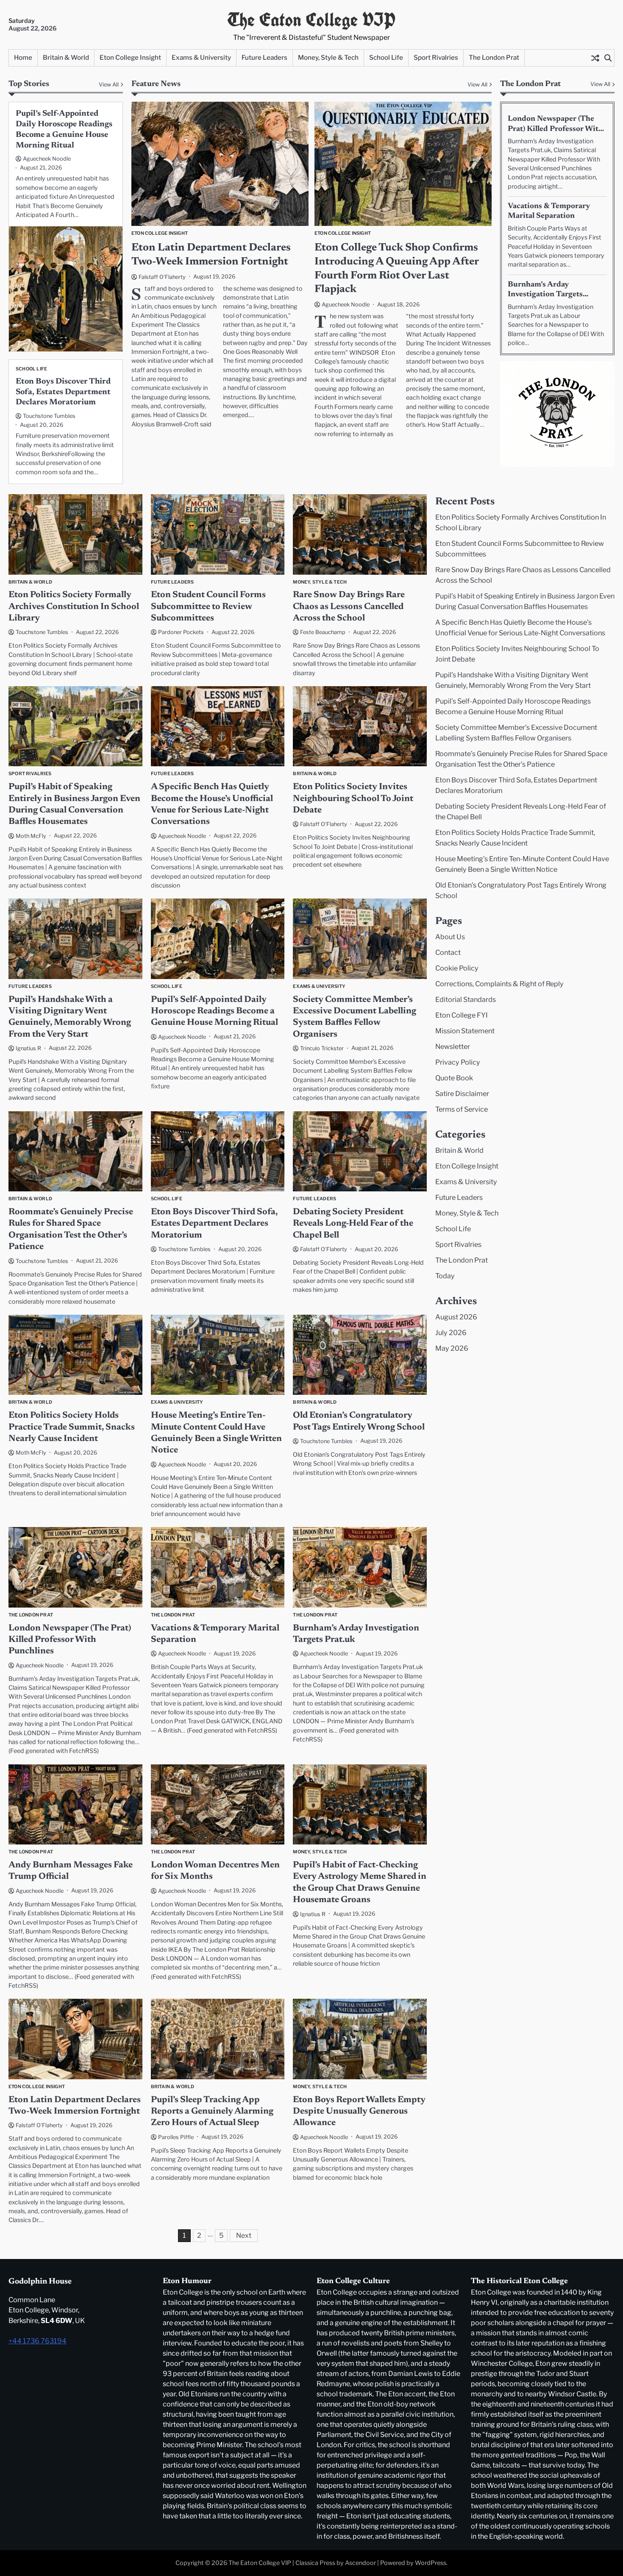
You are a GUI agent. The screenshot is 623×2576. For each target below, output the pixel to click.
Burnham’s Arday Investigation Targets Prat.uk (545, 295)
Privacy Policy (458, 1062)
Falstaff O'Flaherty (162, 277)
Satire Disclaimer (462, 1093)
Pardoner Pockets (181, 632)
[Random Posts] (595, 58)
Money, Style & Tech (328, 57)
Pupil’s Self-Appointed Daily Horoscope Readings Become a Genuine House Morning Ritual (214, 1012)
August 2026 (456, 1317)
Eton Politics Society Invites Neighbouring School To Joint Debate (353, 799)
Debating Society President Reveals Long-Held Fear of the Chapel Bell (353, 1224)
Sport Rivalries (436, 57)
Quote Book (454, 1078)
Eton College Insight (130, 57)
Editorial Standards (466, 999)
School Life (386, 57)
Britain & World (66, 57)
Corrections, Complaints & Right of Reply (499, 984)
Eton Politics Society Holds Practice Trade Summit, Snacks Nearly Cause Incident (72, 1427)
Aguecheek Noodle (346, 305)
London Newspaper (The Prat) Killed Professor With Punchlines (555, 129)
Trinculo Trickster (322, 1048)
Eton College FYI (462, 1015)
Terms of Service (462, 1109)
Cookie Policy (457, 968)
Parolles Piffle (176, 2137)
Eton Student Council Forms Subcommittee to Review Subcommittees (208, 607)
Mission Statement (465, 1031)
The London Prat (494, 57)
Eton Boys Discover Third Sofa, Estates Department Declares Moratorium (63, 392)
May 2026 (452, 1348)
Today (445, 1276)
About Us (450, 937)
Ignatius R (28, 1048)
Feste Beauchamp (323, 632)
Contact (448, 952)
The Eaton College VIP (311, 20)
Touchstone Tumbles (49, 416)
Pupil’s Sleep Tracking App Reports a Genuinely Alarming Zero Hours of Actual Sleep (212, 2112)
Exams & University (201, 57)
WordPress (431, 2563)
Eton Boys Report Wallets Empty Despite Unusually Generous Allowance (359, 2112)
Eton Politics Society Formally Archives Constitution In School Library (74, 607)
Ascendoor (360, 2563)
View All (477, 85)
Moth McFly (31, 836)
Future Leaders (264, 57)
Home (23, 57)
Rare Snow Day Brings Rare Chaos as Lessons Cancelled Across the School (349, 607)
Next (244, 2235)
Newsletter (453, 1046)
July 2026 (451, 1333)
